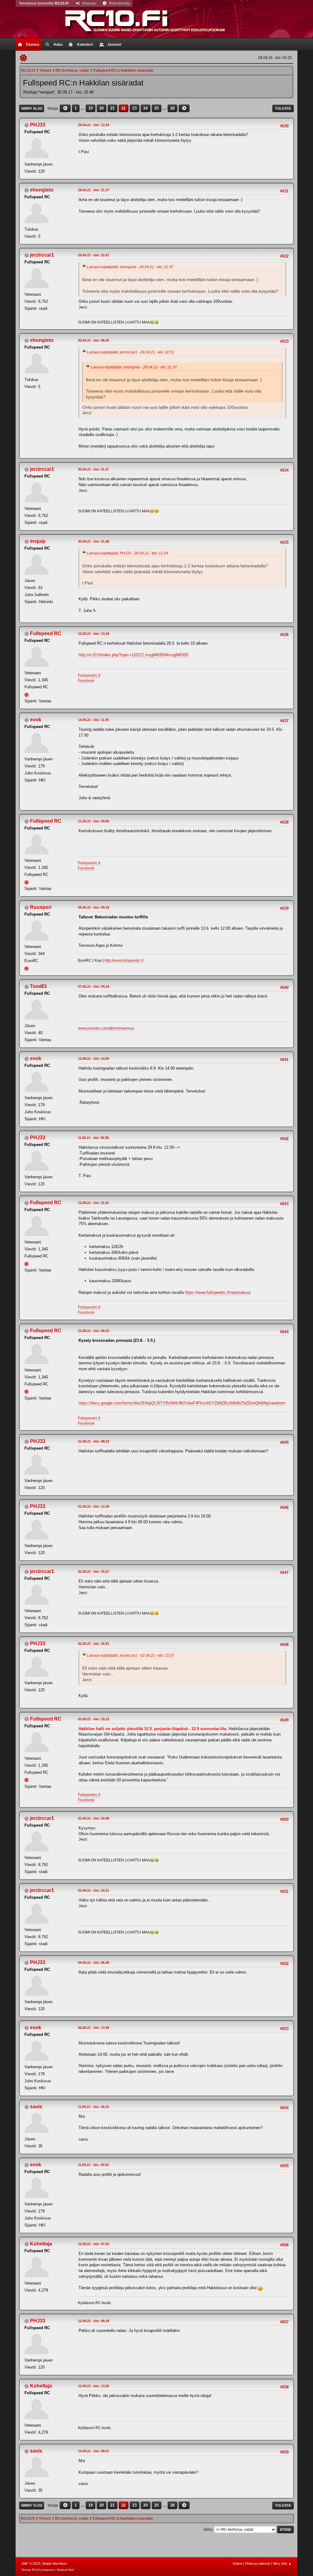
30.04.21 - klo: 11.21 (93, 469)
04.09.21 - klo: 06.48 (94, 1963)
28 (172, 108)
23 (134, 108)
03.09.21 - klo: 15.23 (94, 1719)
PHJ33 (38, 125)
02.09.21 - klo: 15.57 (94, 1572)
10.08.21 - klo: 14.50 (94, 1059)
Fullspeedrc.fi (89, 675)
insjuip (38, 541)
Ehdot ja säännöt (258, 2563)
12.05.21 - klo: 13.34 (94, 634)
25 (156, 108)
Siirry (208, 2530)
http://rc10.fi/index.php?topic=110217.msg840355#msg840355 (133, 655)
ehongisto (42, 190)
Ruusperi (41, 907)
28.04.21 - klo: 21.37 (94, 190)
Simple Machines (54, 2563)
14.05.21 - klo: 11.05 (93, 720)
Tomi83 (38, 986)
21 (112, 108)
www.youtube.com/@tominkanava (106, 1028)
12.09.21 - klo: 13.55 (94, 2386)
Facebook (86, 681)
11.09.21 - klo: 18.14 (93, 2107)
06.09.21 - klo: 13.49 (94, 2028)
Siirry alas (32, 108)
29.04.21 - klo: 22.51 (94, 255)
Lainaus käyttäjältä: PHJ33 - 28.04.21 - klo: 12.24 (127, 553)
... (83, 108)
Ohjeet (238, 2563)
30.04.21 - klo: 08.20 (94, 340)
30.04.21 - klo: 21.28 (94, 541)
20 (101, 108)
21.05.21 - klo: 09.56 (94, 821)
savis (36, 2107)
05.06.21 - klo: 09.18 (94, 907)
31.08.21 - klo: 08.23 (94, 1441)
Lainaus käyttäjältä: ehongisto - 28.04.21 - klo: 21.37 (130, 267)
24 (145, 108)
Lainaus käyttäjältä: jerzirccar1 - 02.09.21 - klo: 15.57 (131, 1656)
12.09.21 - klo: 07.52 (94, 2244)
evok (36, 720)
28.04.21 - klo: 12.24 (94, 125)
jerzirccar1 (42, 255)
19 (90, 108)
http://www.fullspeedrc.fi (124, 961)
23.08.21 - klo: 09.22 (94, 1331)
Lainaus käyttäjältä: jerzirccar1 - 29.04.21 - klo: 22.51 (131, 352)
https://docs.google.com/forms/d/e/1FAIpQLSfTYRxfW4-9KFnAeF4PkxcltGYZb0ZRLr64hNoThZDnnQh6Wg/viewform (182, 1403)
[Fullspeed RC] (27, 694)
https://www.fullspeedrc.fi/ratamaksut (218, 1292)
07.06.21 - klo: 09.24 (94, 986)
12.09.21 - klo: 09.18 (94, 2321)
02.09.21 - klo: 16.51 (94, 1644)
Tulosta (283, 108)
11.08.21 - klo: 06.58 (93, 1138)
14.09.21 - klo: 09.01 (94, 2451)
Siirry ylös (32, 2505)
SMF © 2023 (31, 2563)
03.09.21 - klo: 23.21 (94, 1890)
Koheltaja (41, 2244)
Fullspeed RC (46, 633)
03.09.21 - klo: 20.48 (94, 1818)
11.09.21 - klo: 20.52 (93, 2165)
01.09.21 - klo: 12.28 (94, 1506)
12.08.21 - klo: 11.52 (93, 1203)
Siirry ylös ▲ (282, 2563)
